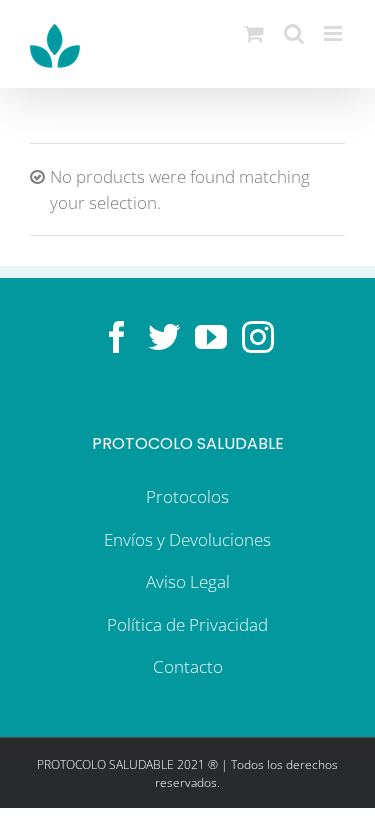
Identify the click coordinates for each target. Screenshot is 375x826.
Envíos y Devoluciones (187, 539)
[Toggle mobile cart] (254, 33)
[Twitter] (164, 337)
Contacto (188, 666)
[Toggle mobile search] (294, 33)
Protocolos (187, 496)
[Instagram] (258, 337)
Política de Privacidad (187, 624)
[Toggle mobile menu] (334, 33)
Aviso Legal (188, 581)
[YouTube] (211, 337)
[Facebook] (117, 337)
